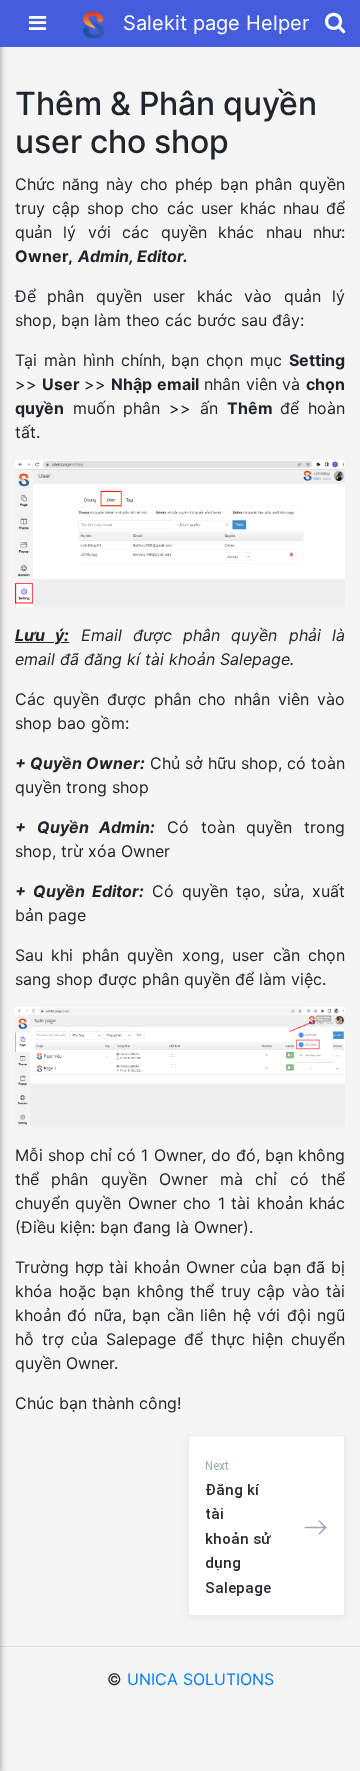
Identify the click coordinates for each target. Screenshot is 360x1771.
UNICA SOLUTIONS (200, 1679)
